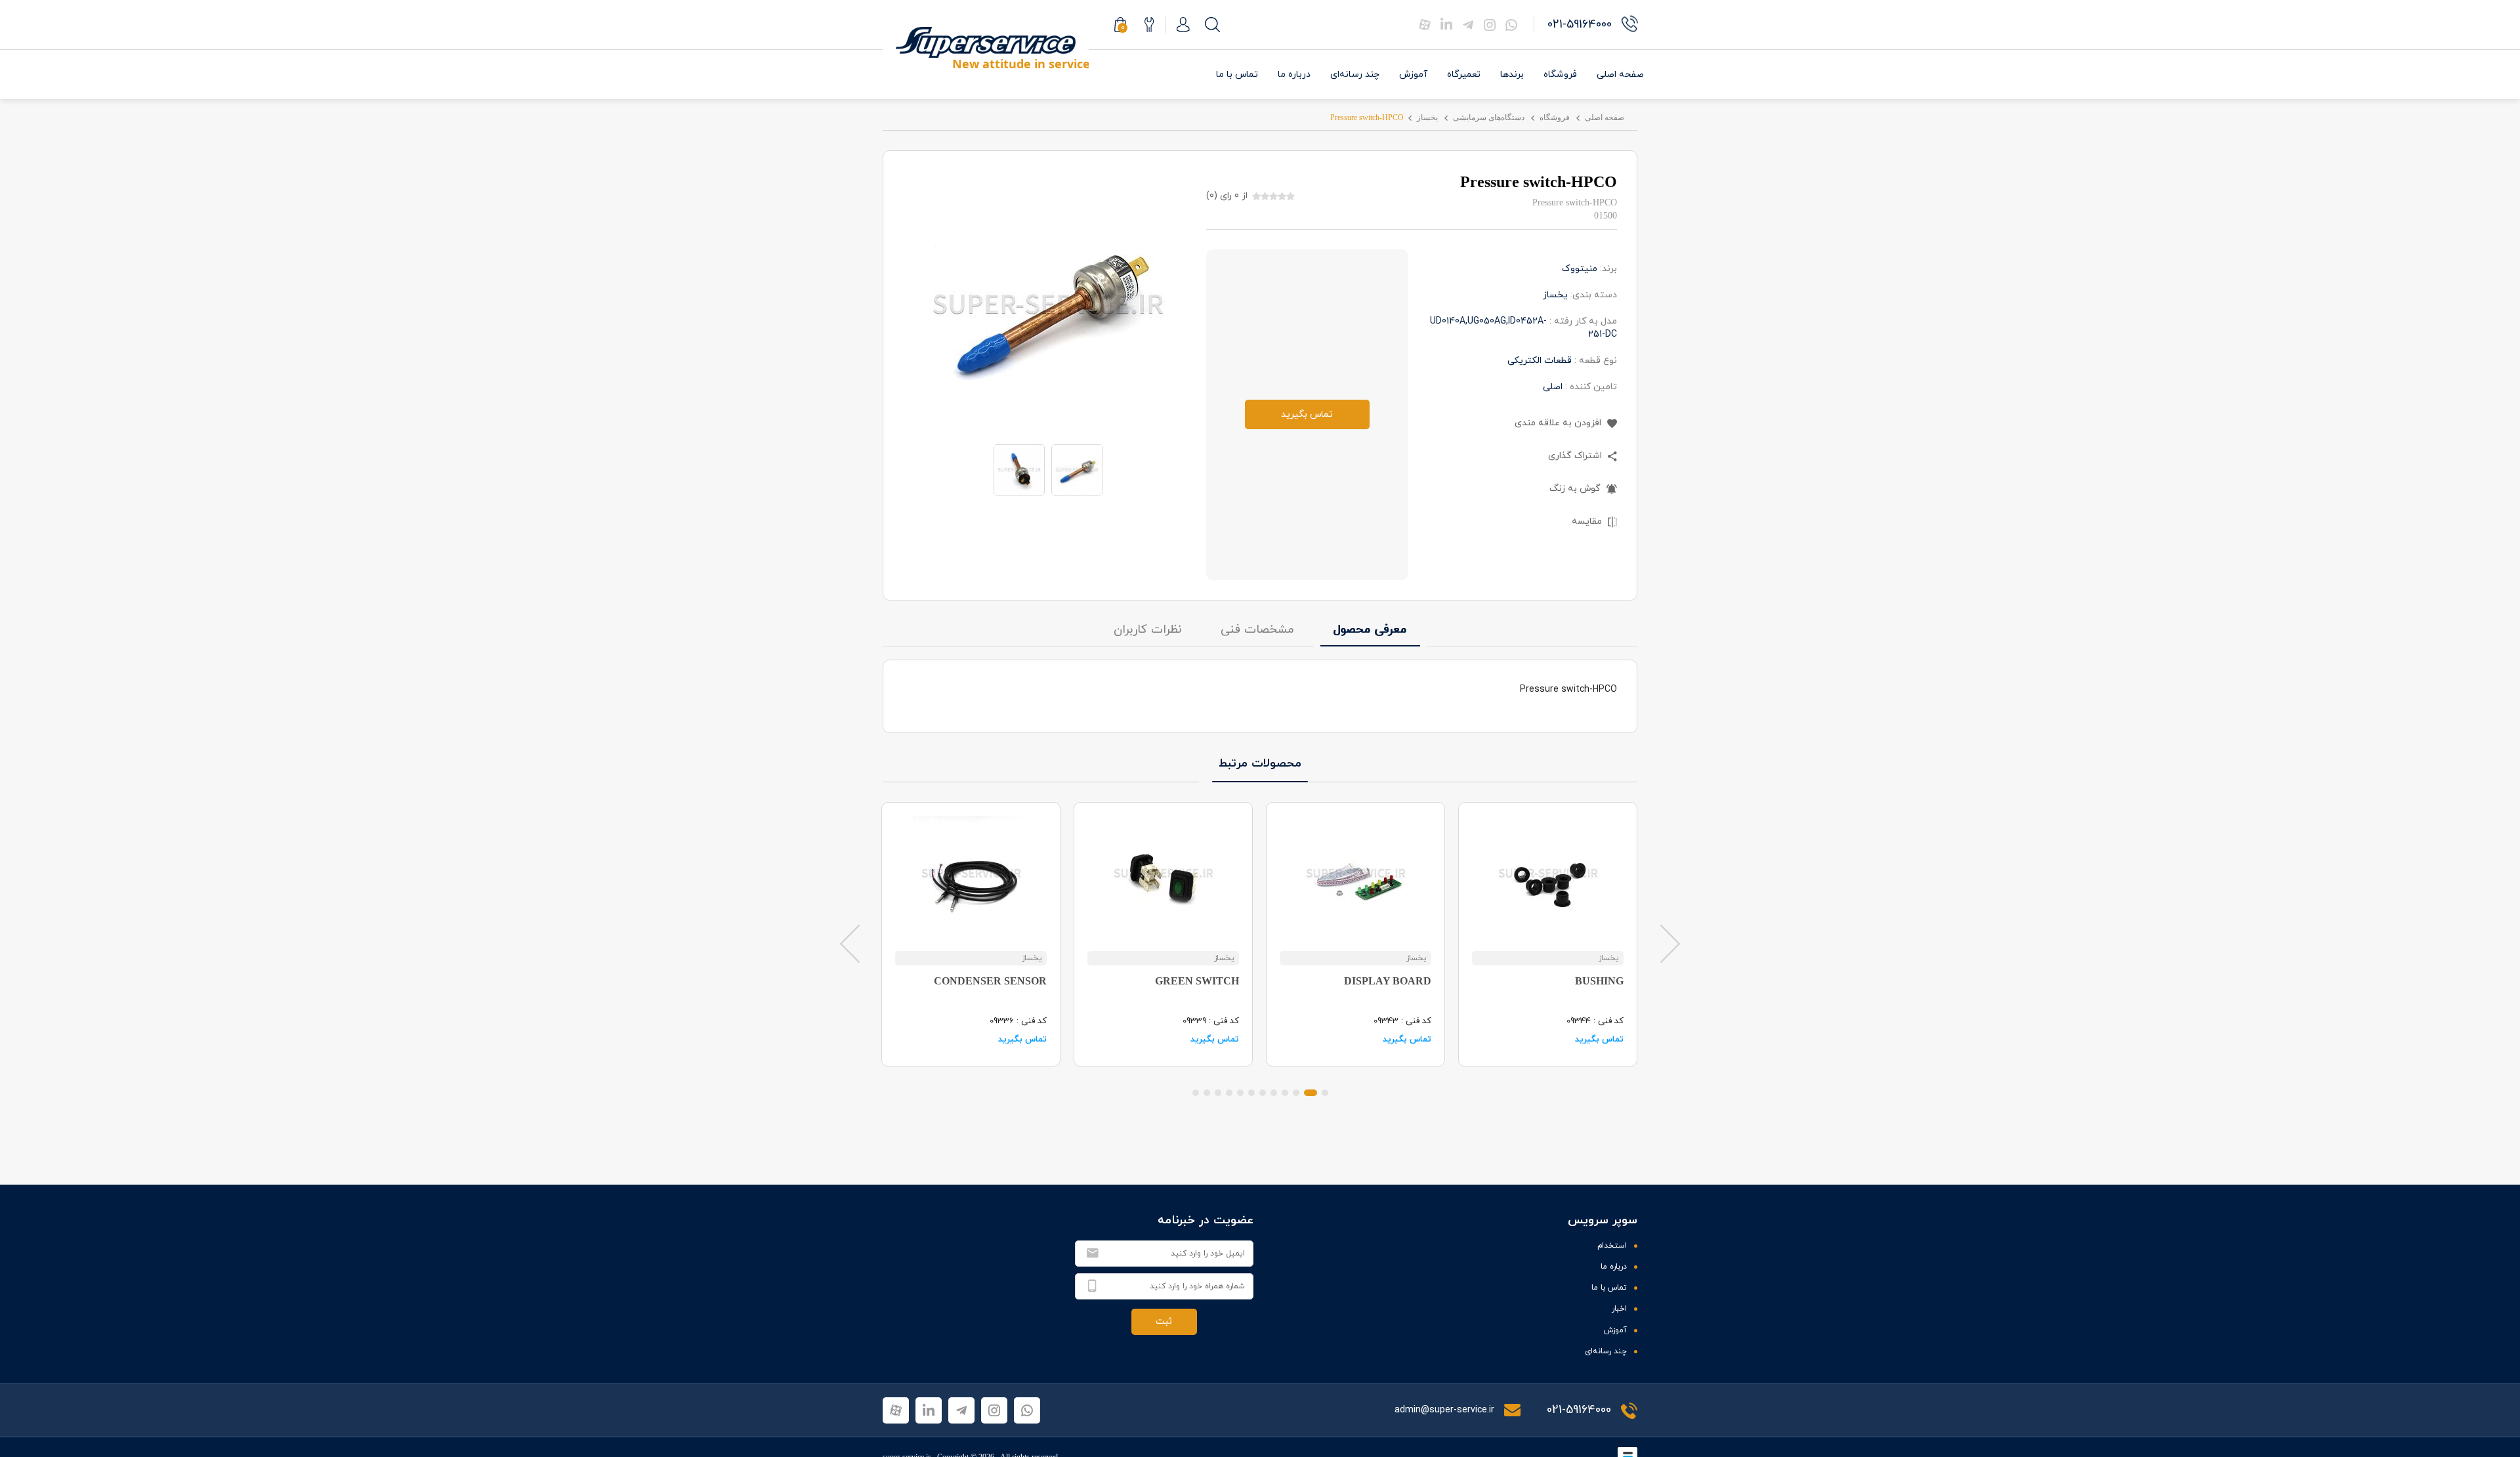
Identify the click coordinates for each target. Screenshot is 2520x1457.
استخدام (1612, 1246)
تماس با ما (1237, 74)
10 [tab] (1218, 1093)
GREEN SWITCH (1197, 981)
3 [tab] (1296, 1093)
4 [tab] (1285, 1093)
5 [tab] (1274, 1093)
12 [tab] (1196, 1093)
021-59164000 (1579, 1410)
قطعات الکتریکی (1540, 361)
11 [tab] (1207, 1093)
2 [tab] (1311, 1093)
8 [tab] (1240, 1093)
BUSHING (1599, 981)
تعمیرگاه (1464, 74)
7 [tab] (1251, 1093)
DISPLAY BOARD (1388, 981)
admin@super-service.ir (1446, 1410)
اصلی (1553, 387)
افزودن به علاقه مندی (1559, 423)
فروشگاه (1560, 74)
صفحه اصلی (1620, 74)
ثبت (1164, 1321)
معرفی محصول (1370, 630)
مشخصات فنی (1257, 630)
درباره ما (1294, 74)
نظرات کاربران (1147, 630)
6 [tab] (1263, 1093)
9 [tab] (1229, 1093)
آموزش (1413, 74)
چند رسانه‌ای (1355, 74)
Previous (850, 943)
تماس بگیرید (1307, 414)
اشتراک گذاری (1576, 456)
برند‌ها (1512, 74)
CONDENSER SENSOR (990, 981)
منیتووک (1580, 269)
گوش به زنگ (1576, 489)
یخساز (1427, 117)
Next (1670, 943)
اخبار (1619, 1309)
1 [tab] (1325, 1093)
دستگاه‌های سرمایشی (1489, 117)
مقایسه (1588, 521)
